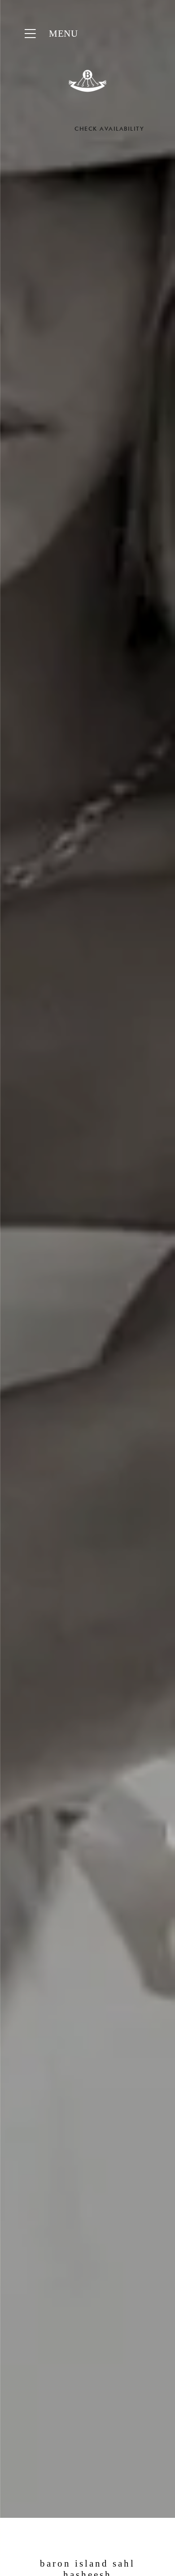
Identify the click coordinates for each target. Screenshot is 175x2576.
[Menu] (30, 34)
